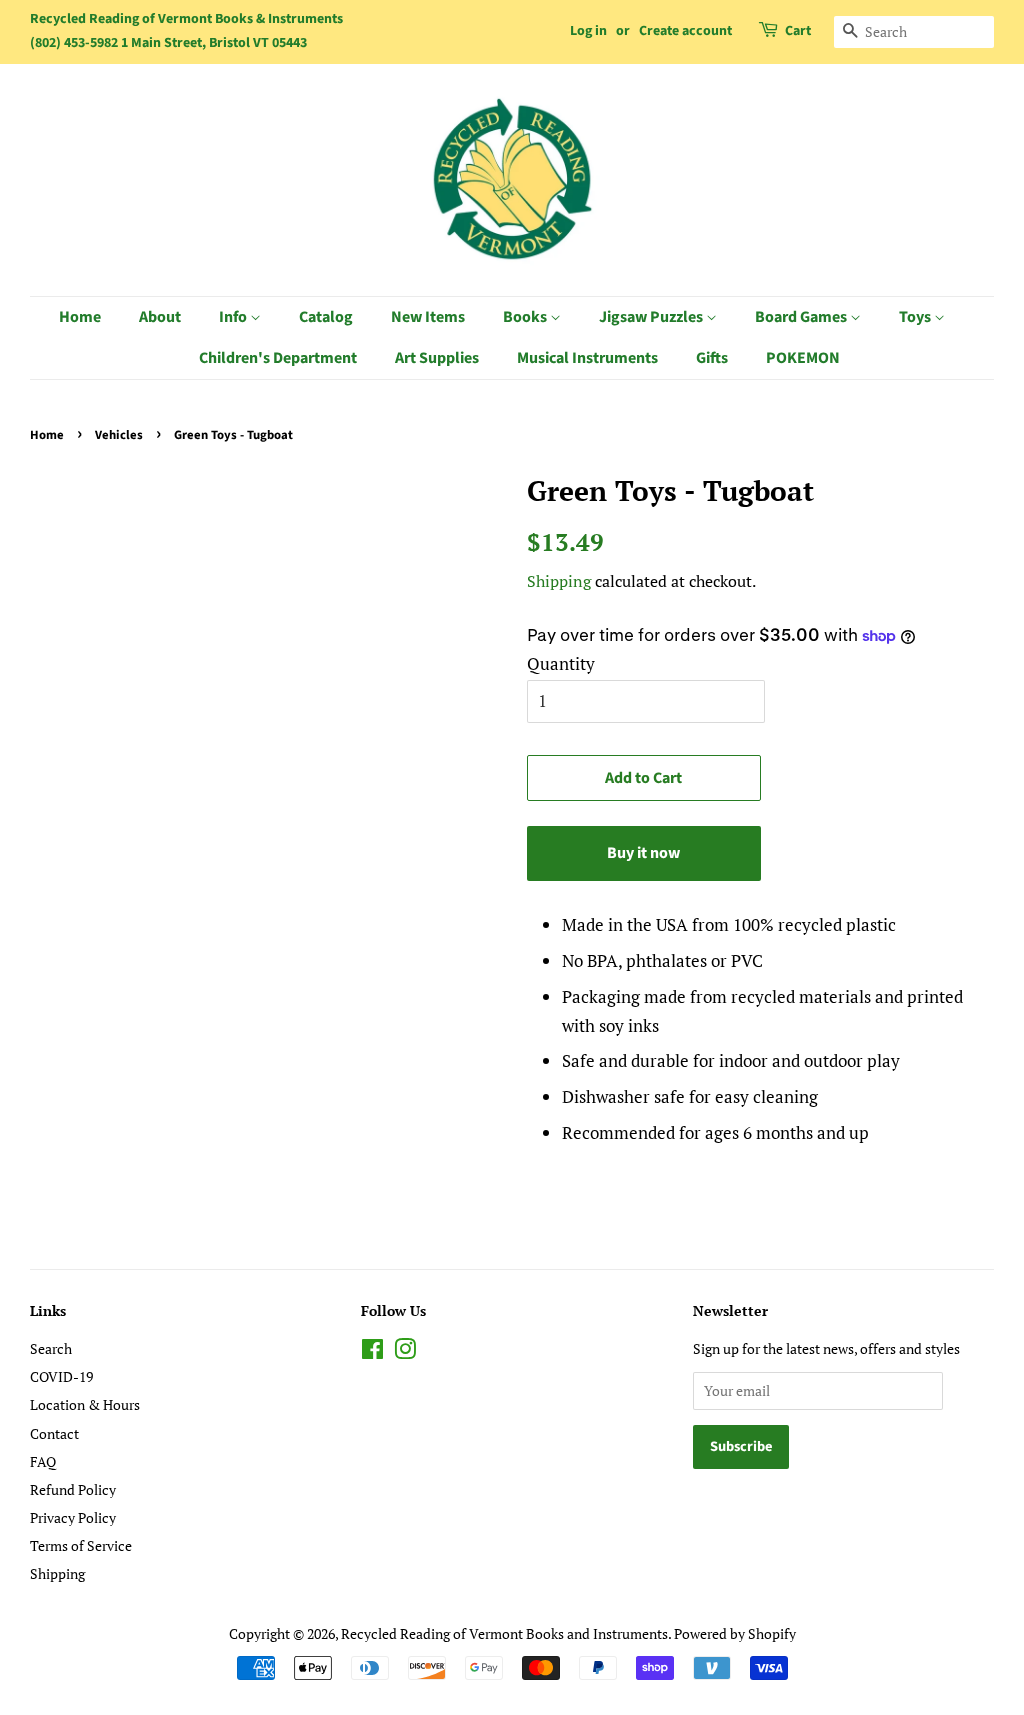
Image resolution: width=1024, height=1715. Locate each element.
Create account (685, 31)
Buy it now (643, 853)
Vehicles (119, 435)
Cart (798, 31)
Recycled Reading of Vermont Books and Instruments (504, 1633)
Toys (916, 317)
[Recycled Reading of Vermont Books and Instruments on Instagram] (405, 1352)
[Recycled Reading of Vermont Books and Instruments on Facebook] (372, 1352)
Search (51, 1348)
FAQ (43, 1461)
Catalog (326, 317)
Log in (588, 31)
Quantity (561, 663)
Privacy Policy (73, 1517)
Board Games (802, 317)
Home (80, 317)
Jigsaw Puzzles (652, 317)
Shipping (559, 581)
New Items (428, 317)
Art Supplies (437, 358)
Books (526, 317)
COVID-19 (61, 1376)
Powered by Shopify (735, 1633)
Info (234, 317)
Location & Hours (85, 1404)
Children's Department (278, 358)
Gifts (712, 358)
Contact (54, 1433)
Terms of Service (81, 1545)
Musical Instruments (587, 358)
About (160, 317)
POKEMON (803, 358)
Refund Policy (73, 1489)
